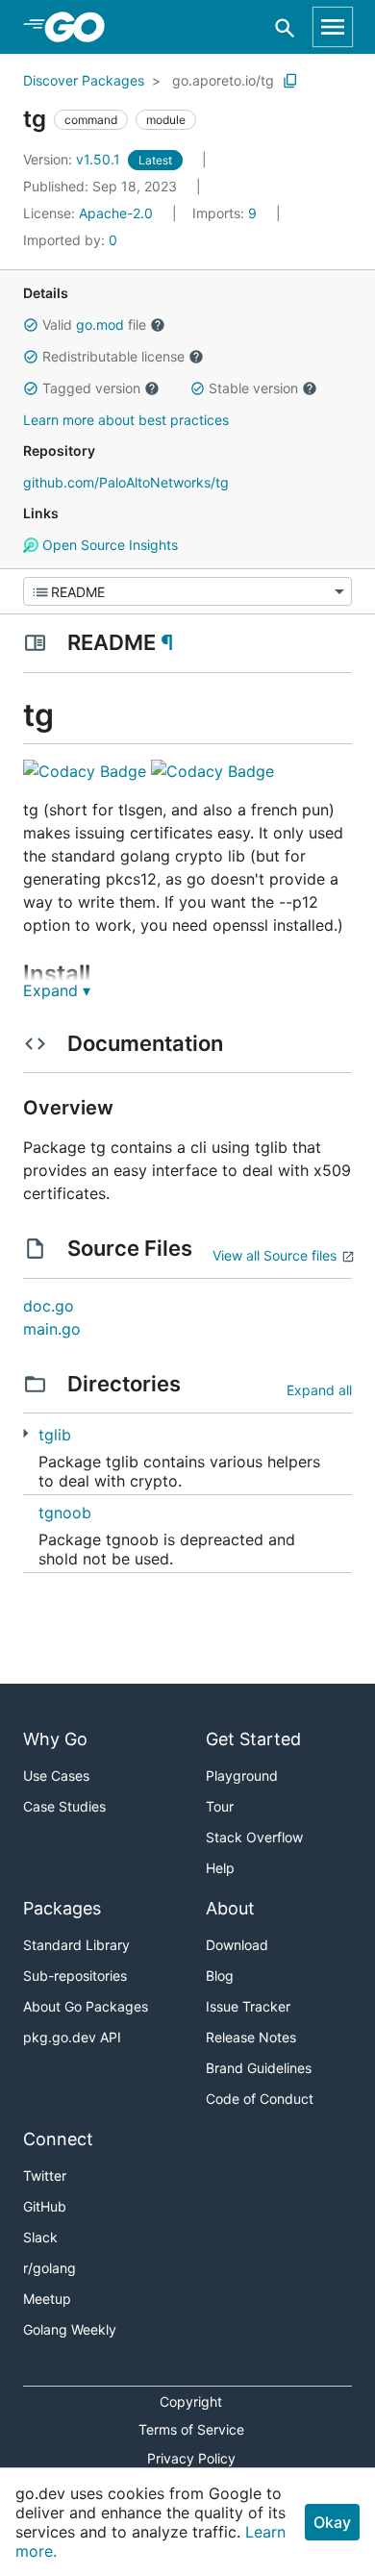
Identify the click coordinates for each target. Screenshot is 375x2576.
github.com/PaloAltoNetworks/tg (126, 482)
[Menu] (187, 591)
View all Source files (275, 1255)
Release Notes (251, 2037)
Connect (58, 2139)
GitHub (45, 2206)
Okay (332, 2522)
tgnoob (65, 1513)
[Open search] (285, 27)
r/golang (50, 2268)
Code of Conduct (260, 2099)
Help (220, 1868)
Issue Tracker (248, 2006)
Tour (220, 1806)
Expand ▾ (57, 990)
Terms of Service (191, 2429)
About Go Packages (86, 2006)
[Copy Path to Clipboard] (290, 81)
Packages (62, 1908)
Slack (40, 2237)
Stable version (253, 388)
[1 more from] (25, 1433)
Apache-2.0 (116, 213)
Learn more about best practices (126, 420)
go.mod (100, 325)
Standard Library (76, 1945)
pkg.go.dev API (72, 2037)
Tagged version (91, 388)
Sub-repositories (75, 1976)
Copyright (191, 2401)
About (230, 1908)
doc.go (49, 1306)
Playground (242, 1776)
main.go (52, 1329)
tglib (55, 1435)
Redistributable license (113, 356)
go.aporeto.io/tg (223, 80)
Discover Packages (84, 80)
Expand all (319, 1390)
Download (237, 1945)
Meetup (47, 2299)
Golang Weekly (70, 2329)
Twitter (45, 2176)
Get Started (253, 1739)
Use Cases (56, 1776)
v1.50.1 (74, 159)
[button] (31, 325)
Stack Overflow (254, 1837)
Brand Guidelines (259, 2068)
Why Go (55, 1739)
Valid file (94, 325)
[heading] (81, 27)
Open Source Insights (108, 545)
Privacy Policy (191, 2458)
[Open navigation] (333, 27)
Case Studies (64, 1806)
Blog (220, 1976)
